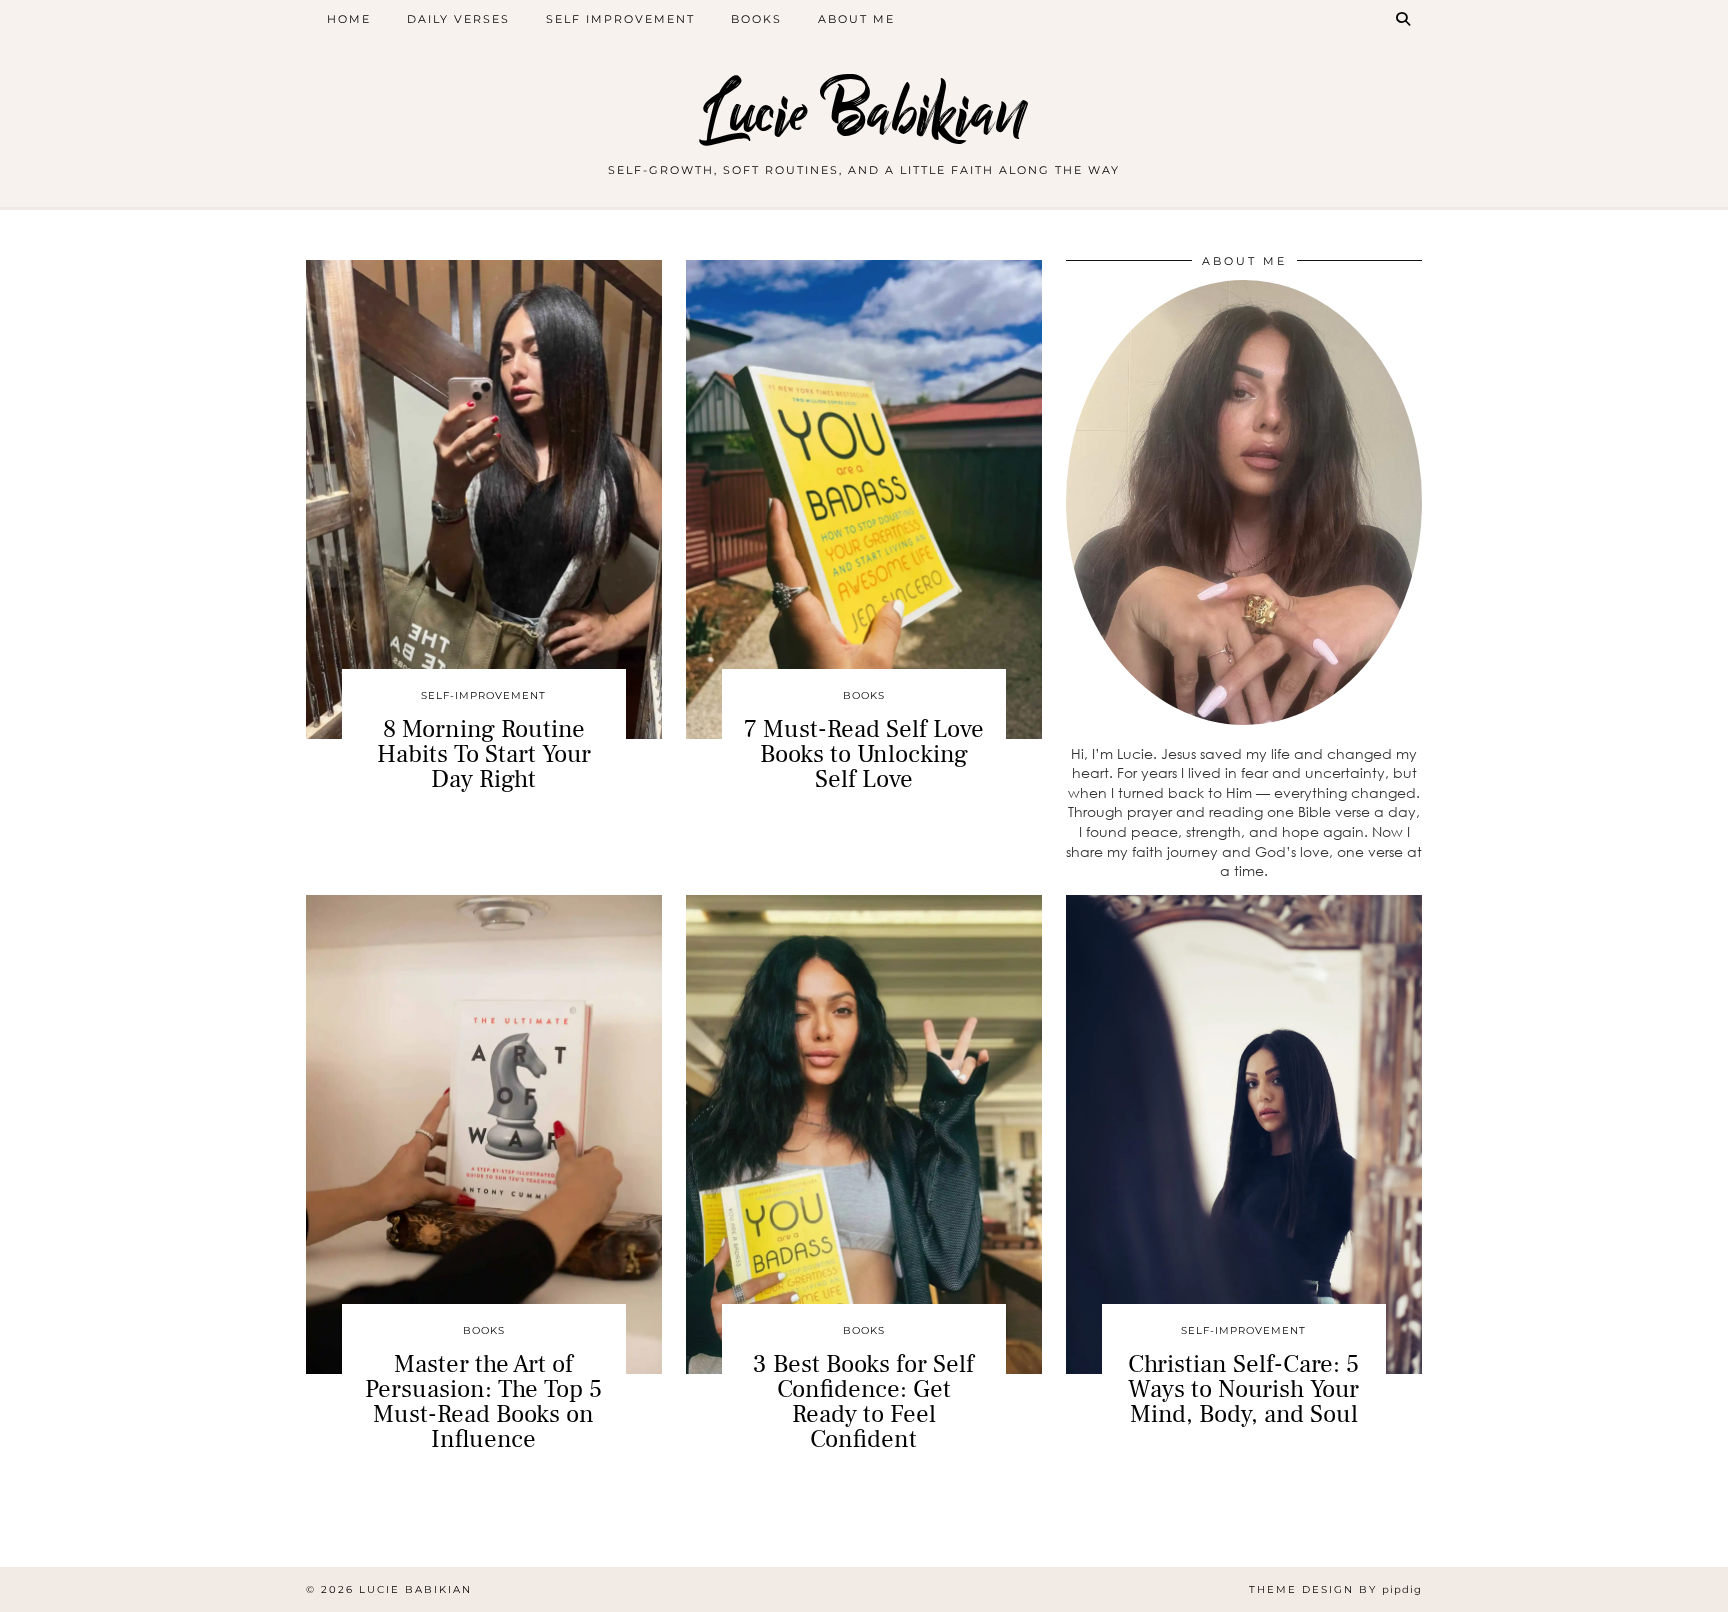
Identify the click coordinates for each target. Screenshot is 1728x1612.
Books (756, 19)
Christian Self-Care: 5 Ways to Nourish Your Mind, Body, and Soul (1243, 1389)
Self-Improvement (483, 695)
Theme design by (1335, 1589)
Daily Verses (458, 19)
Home (349, 19)
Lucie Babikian (864, 112)
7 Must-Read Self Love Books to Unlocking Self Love (864, 754)
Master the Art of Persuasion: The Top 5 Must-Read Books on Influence (483, 1401)
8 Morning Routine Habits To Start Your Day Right (484, 754)
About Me (856, 19)
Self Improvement (620, 19)
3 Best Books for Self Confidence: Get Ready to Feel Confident (863, 1401)
